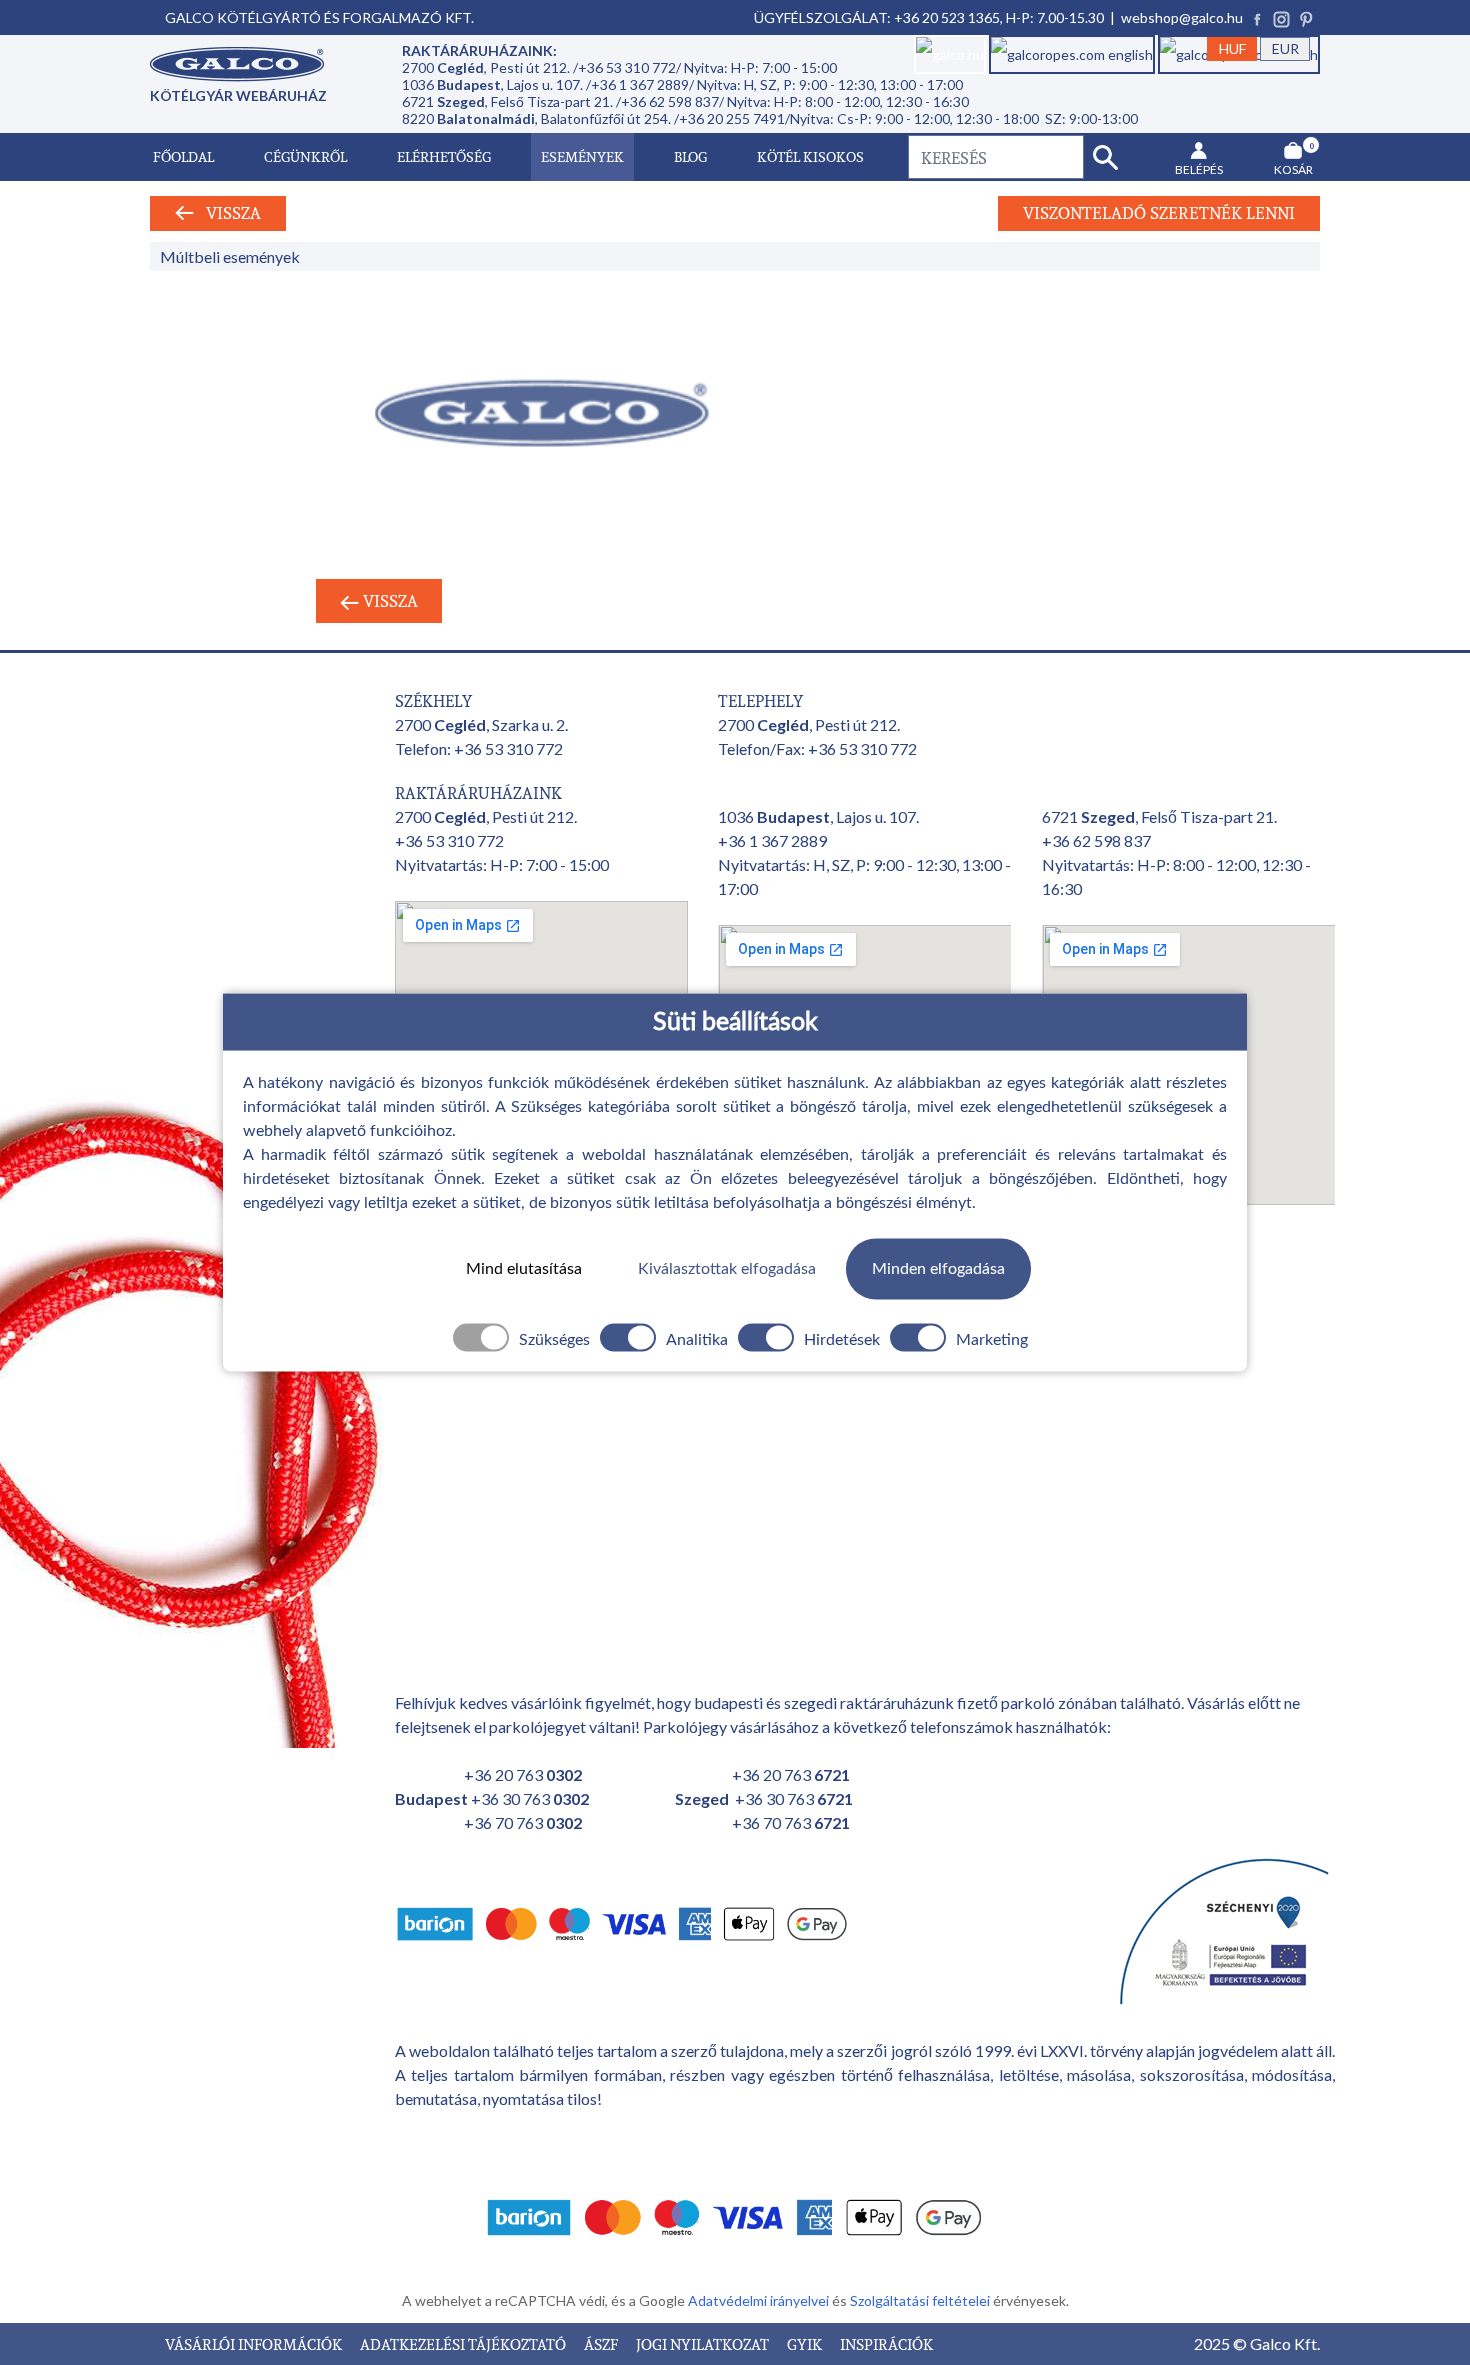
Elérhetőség (444, 156)
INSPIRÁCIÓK (886, 2344)
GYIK (806, 2344)
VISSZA (388, 601)
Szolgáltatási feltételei (921, 2300)
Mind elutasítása (524, 1269)
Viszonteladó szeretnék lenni (1159, 213)
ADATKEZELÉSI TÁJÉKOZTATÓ (464, 2344)
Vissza (227, 213)
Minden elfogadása (938, 1269)
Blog (690, 156)
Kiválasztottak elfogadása (727, 1269)
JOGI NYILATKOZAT (704, 2344)
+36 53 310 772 (508, 748)
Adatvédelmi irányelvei (760, 2300)
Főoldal (183, 156)
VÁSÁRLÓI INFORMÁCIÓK (255, 2344)
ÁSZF (602, 2344)
